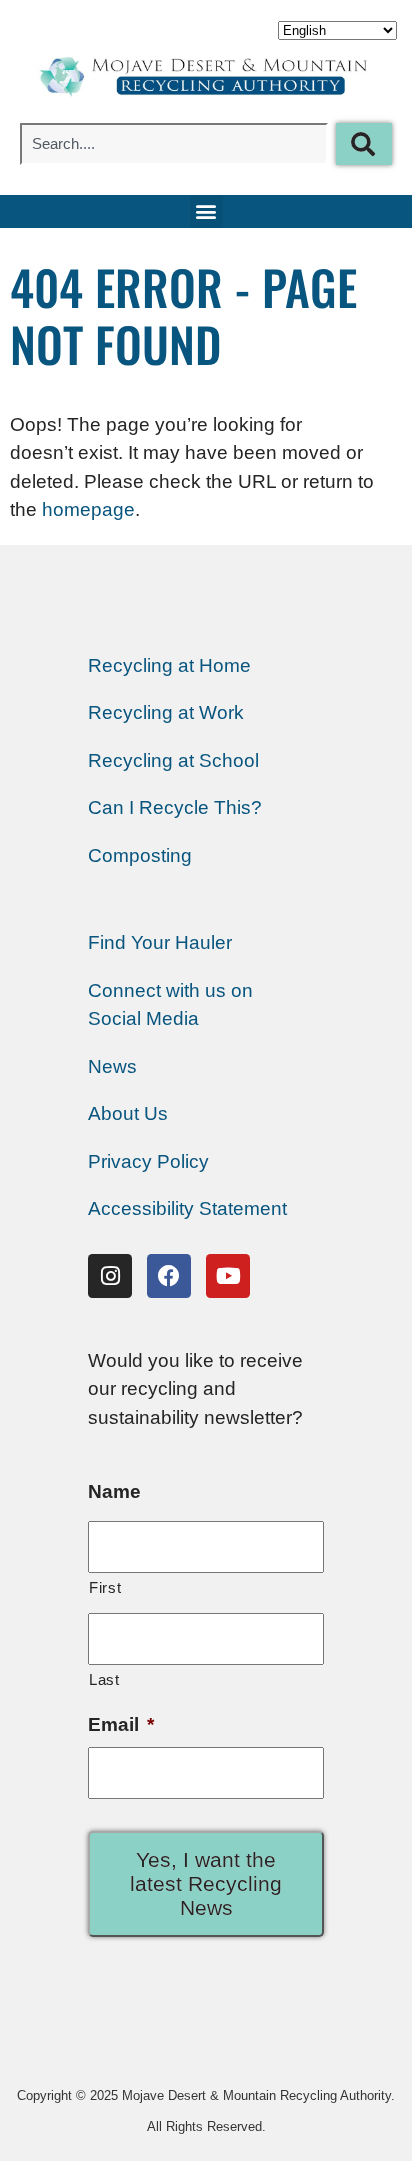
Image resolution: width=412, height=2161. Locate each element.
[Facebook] (169, 1276)
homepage (88, 509)
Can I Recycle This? (175, 807)
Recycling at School (173, 760)
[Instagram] (110, 1276)
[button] (206, 211)
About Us (128, 1113)
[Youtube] (228, 1276)
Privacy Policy (148, 1161)
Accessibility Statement (187, 1208)
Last (104, 1679)
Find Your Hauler (160, 942)
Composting (140, 855)
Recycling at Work (166, 712)
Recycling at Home (169, 665)
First (105, 1587)
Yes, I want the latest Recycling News (206, 1883)
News (112, 1066)
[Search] (364, 144)
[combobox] (174, 144)
